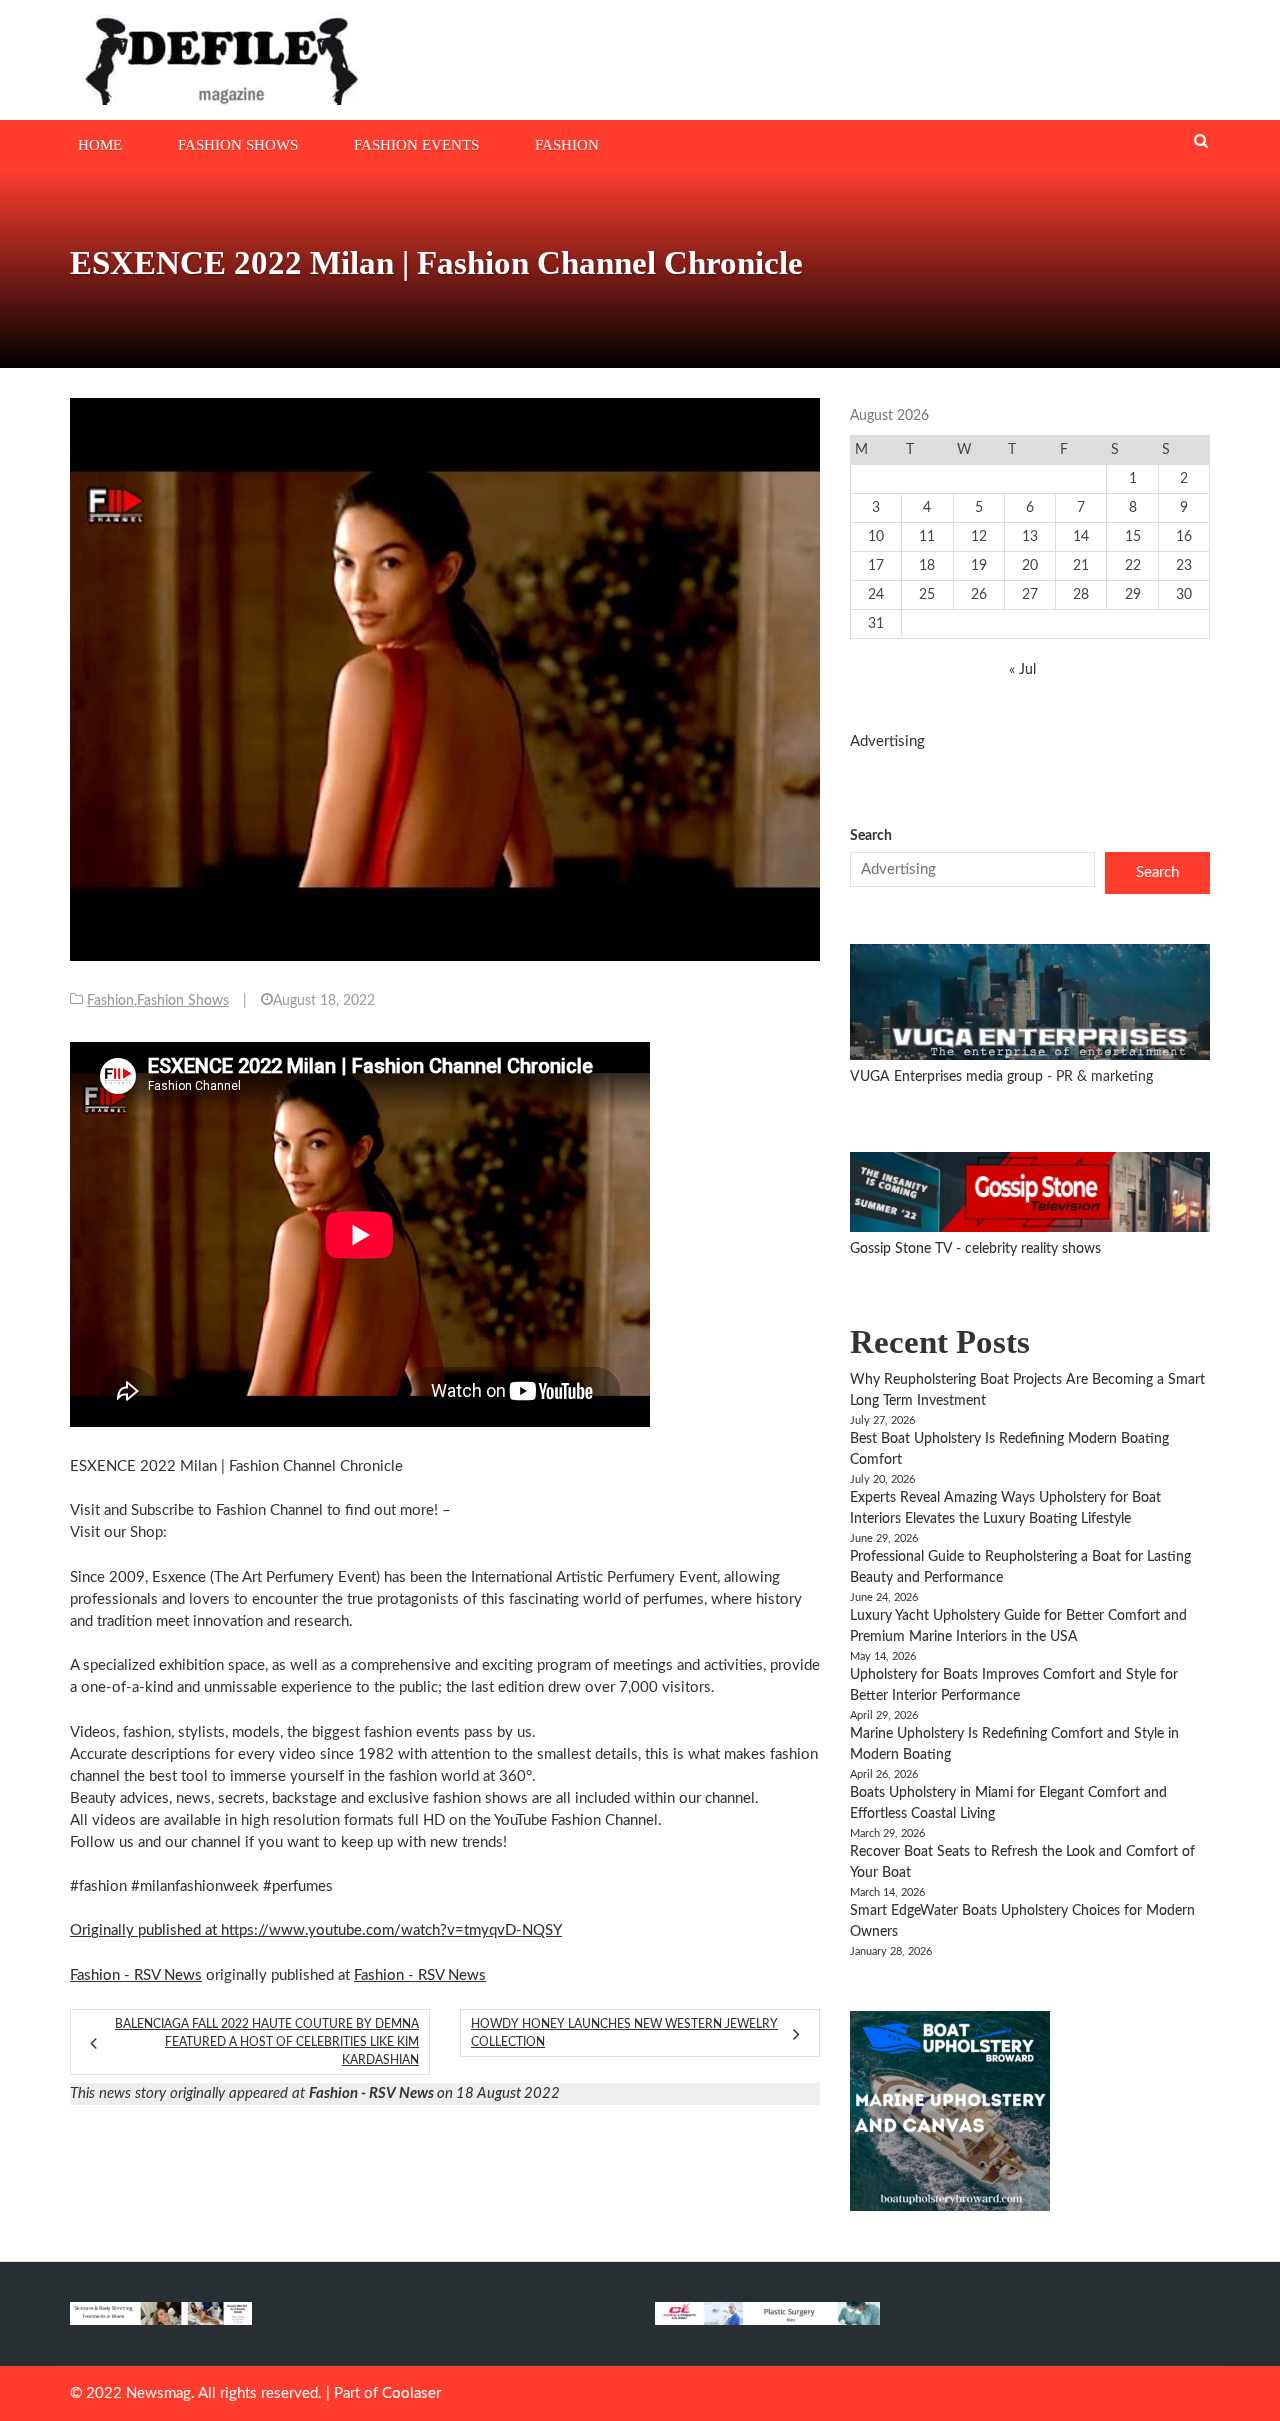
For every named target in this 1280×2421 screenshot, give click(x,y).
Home (100, 145)
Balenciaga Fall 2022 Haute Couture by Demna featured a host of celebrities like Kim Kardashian (267, 2042)
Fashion (567, 145)
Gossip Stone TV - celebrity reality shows (975, 1249)
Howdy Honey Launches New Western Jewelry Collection (624, 2033)
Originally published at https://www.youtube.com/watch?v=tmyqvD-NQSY (316, 1930)
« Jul (1022, 670)
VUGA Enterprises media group (948, 1077)
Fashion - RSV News (136, 1975)
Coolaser (411, 2393)
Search (871, 836)
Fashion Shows (238, 145)
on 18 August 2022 (434, 2093)
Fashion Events (416, 145)
